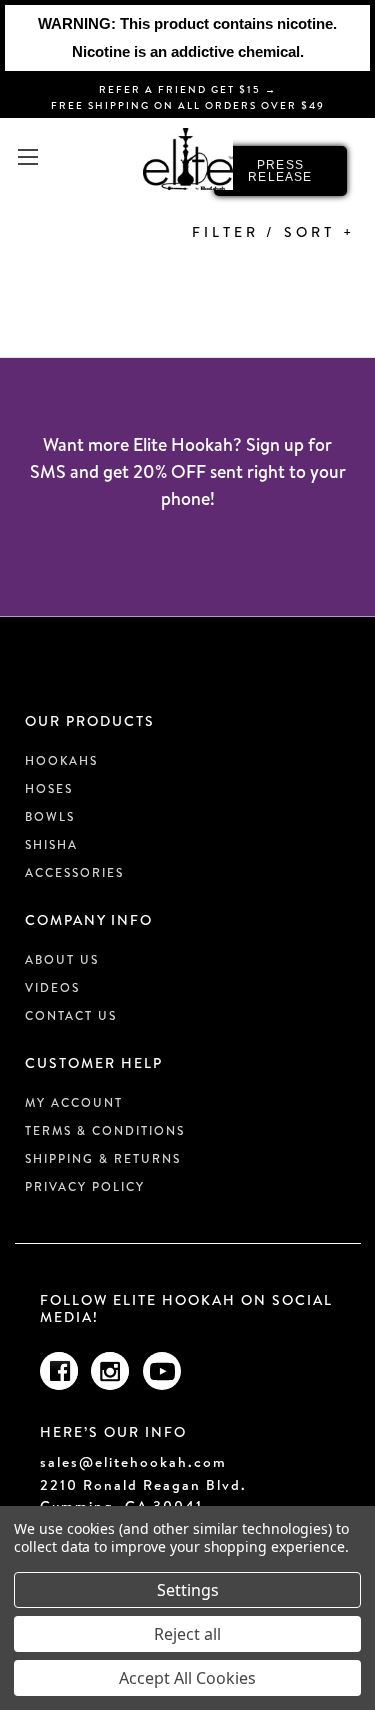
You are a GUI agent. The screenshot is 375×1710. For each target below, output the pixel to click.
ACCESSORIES (74, 872)
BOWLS (50, 816)
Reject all (187, 1634)
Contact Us (71, 1015)
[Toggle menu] (27, 156)
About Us (62, 959)
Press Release (280, 171)
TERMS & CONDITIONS (105, 1130)
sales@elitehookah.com (133, 1462)
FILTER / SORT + (273, 232)
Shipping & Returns (103, 1158)
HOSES (49, 788)
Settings (188, 1590)
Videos (52, 987)
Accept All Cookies (187, 1678)
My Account (74, 1102)
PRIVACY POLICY (85, 1186)
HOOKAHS (61, 760)
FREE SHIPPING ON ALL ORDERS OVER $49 (188, 105)
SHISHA (51, 844)
